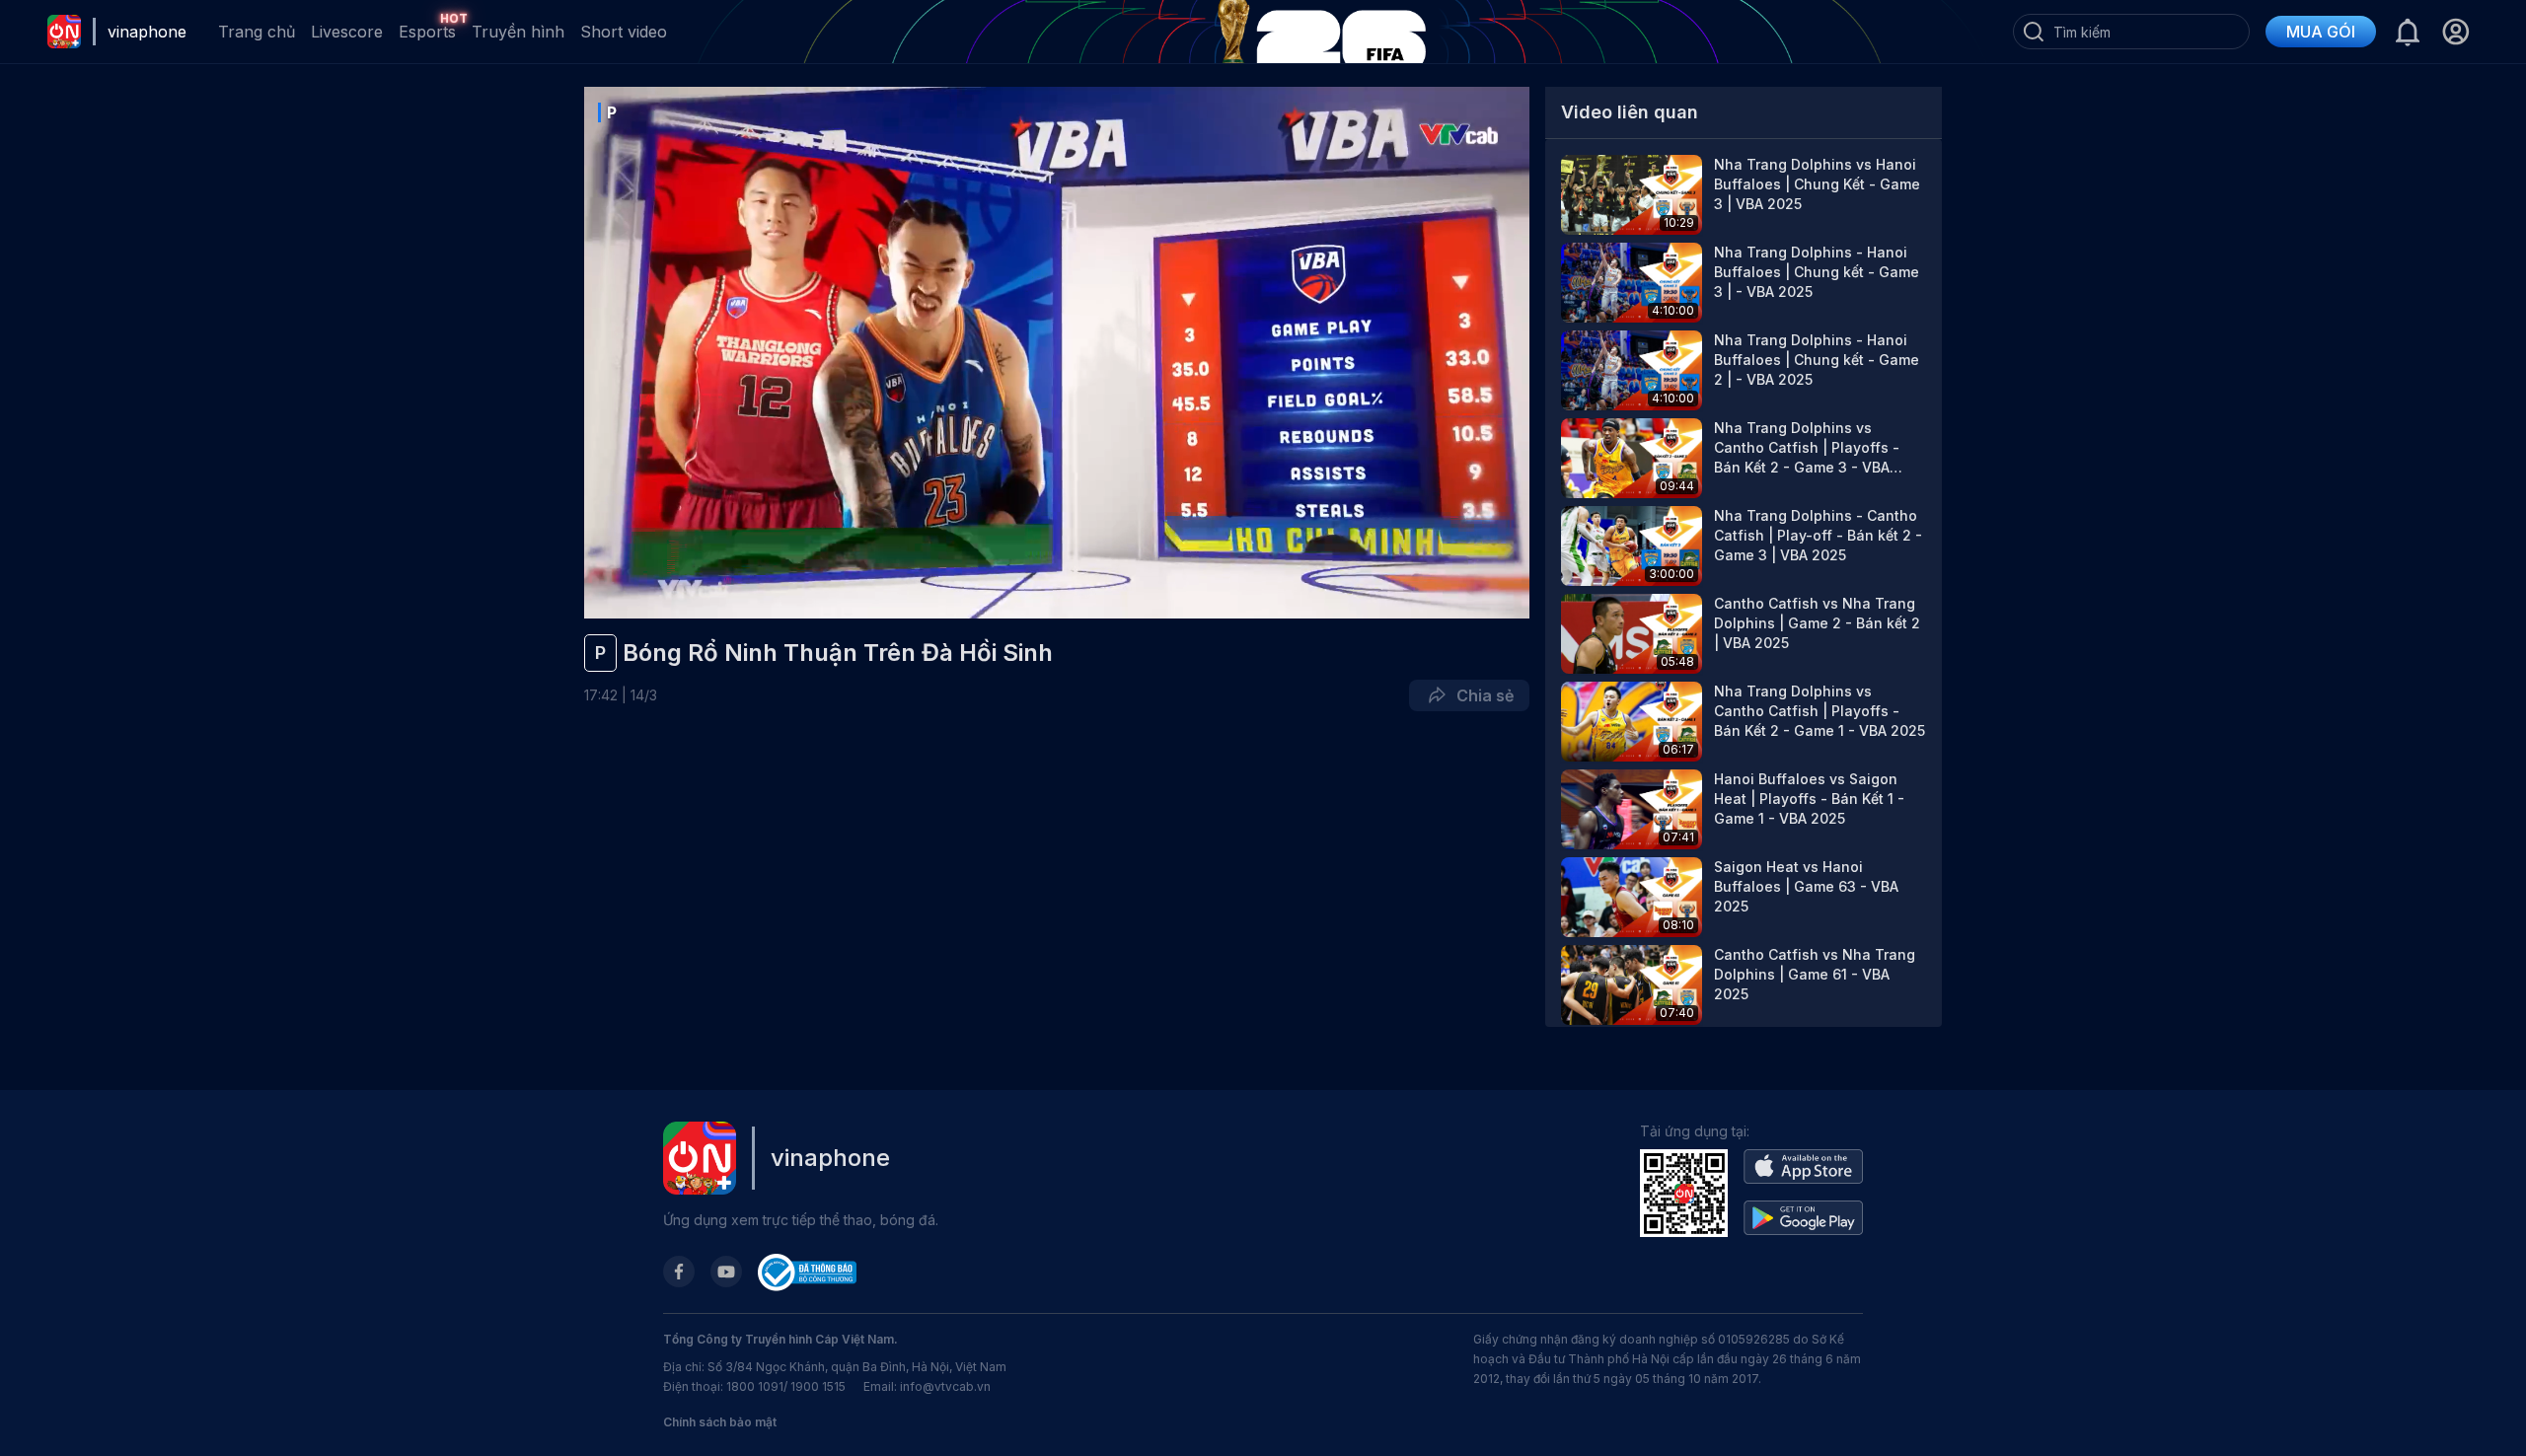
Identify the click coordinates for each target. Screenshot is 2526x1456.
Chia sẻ (1481, 695)
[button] (2455, 32)
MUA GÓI (2321, 32)
